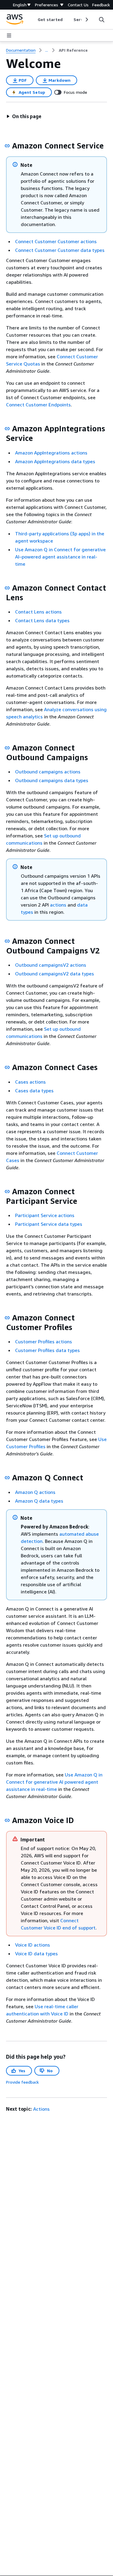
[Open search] (102, 20)
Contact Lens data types (42, 620)
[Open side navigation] (9, 35)
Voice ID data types (36, 1953)
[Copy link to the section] (7, 146)
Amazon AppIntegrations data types (55, 461)
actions (58, 905)
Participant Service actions (45, 1215)
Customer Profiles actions (44, 1342)
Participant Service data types (49, 1224)
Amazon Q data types (39, 1501)
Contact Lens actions (38, 612)
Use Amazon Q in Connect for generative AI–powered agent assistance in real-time (60, 557)
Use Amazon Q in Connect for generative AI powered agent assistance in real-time (54, 1782)
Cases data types (34, 1091)
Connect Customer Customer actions (56, 241)
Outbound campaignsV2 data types (55, 974)
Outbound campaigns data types (52, 780)
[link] (73, 50)
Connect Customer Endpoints (38, 405)
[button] (24, 116)
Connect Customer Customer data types (60, 250)
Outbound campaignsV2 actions (51, 965)
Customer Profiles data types (47, 1350)
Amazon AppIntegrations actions (51, 453)
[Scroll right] (86, 20)
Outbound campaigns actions (48, 772)
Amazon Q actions (35, 1492)
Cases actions (30, 1082)
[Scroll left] (33, 20)
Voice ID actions (33, 1945)
